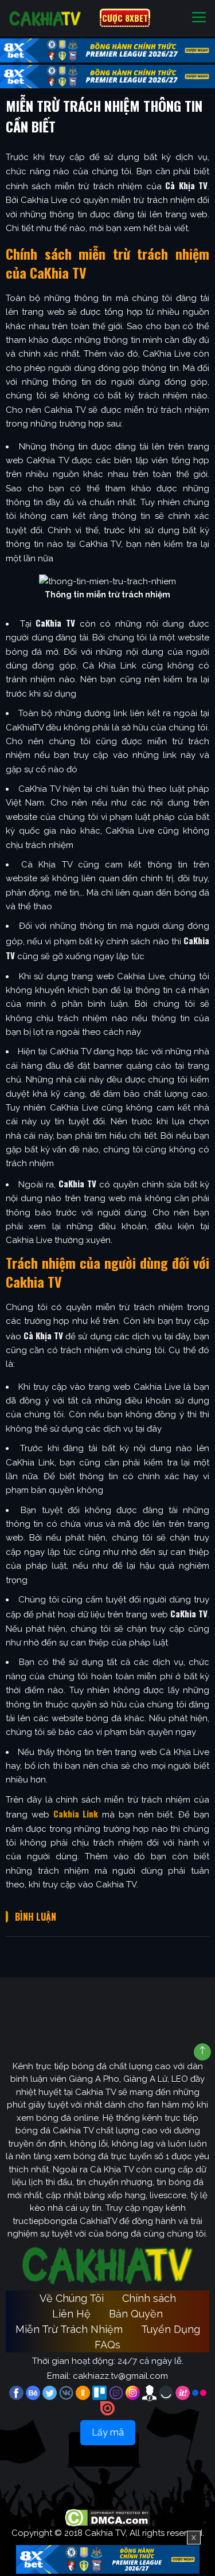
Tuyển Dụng (171, 2329)
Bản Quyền (136, 2314)
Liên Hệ (71, 2314)
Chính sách (149, 2298)
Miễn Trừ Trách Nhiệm (69, 2329)
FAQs (107, 2345)
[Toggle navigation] (199, 18)
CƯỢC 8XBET (125, 18)
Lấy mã (108, 2432)
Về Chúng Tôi (72, 2298)
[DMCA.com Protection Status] (107, 2517)
